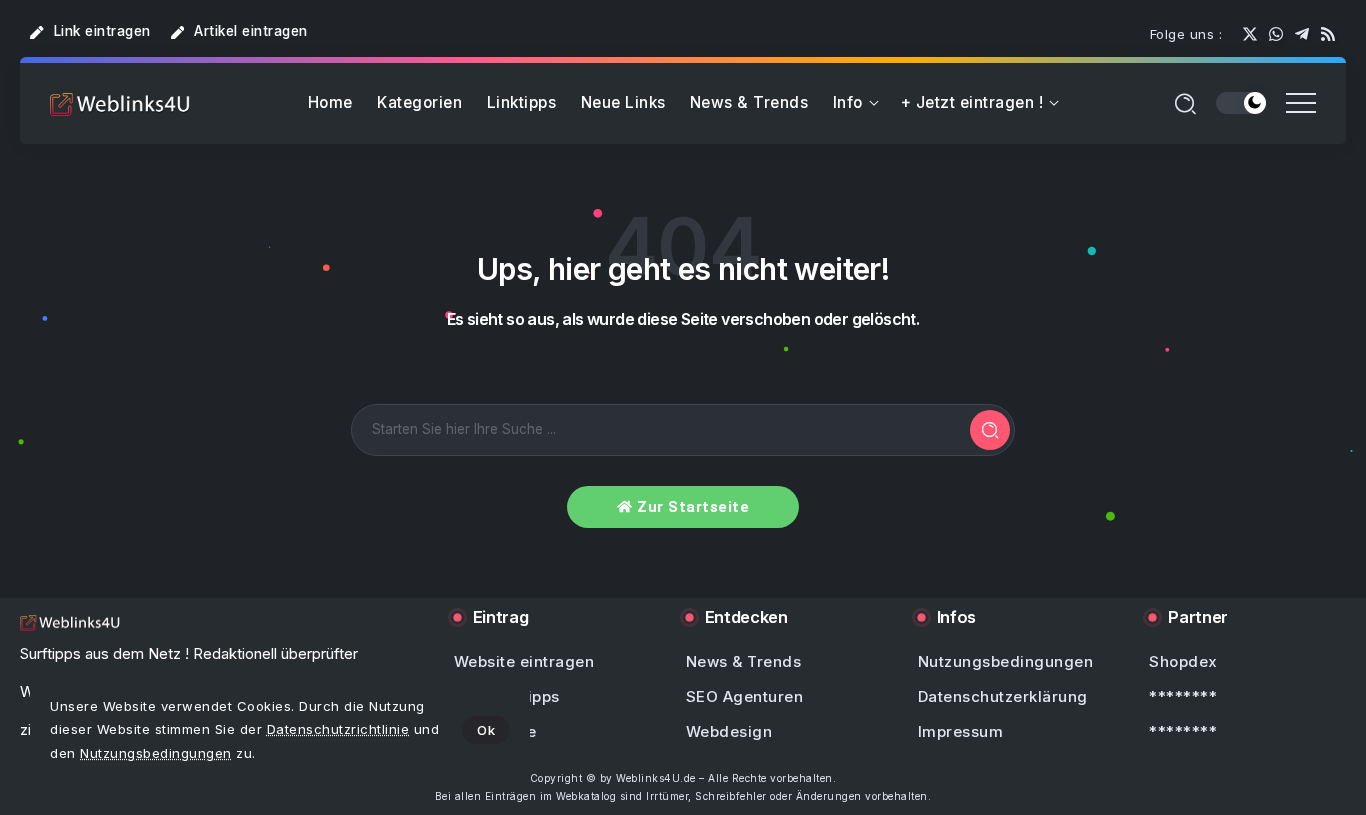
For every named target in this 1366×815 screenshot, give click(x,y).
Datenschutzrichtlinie (338, 729)
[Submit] (990, 430)
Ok (486, 730)
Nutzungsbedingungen (156, 753)
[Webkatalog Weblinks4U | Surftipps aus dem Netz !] (120, 103)
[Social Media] (1250, 34)
